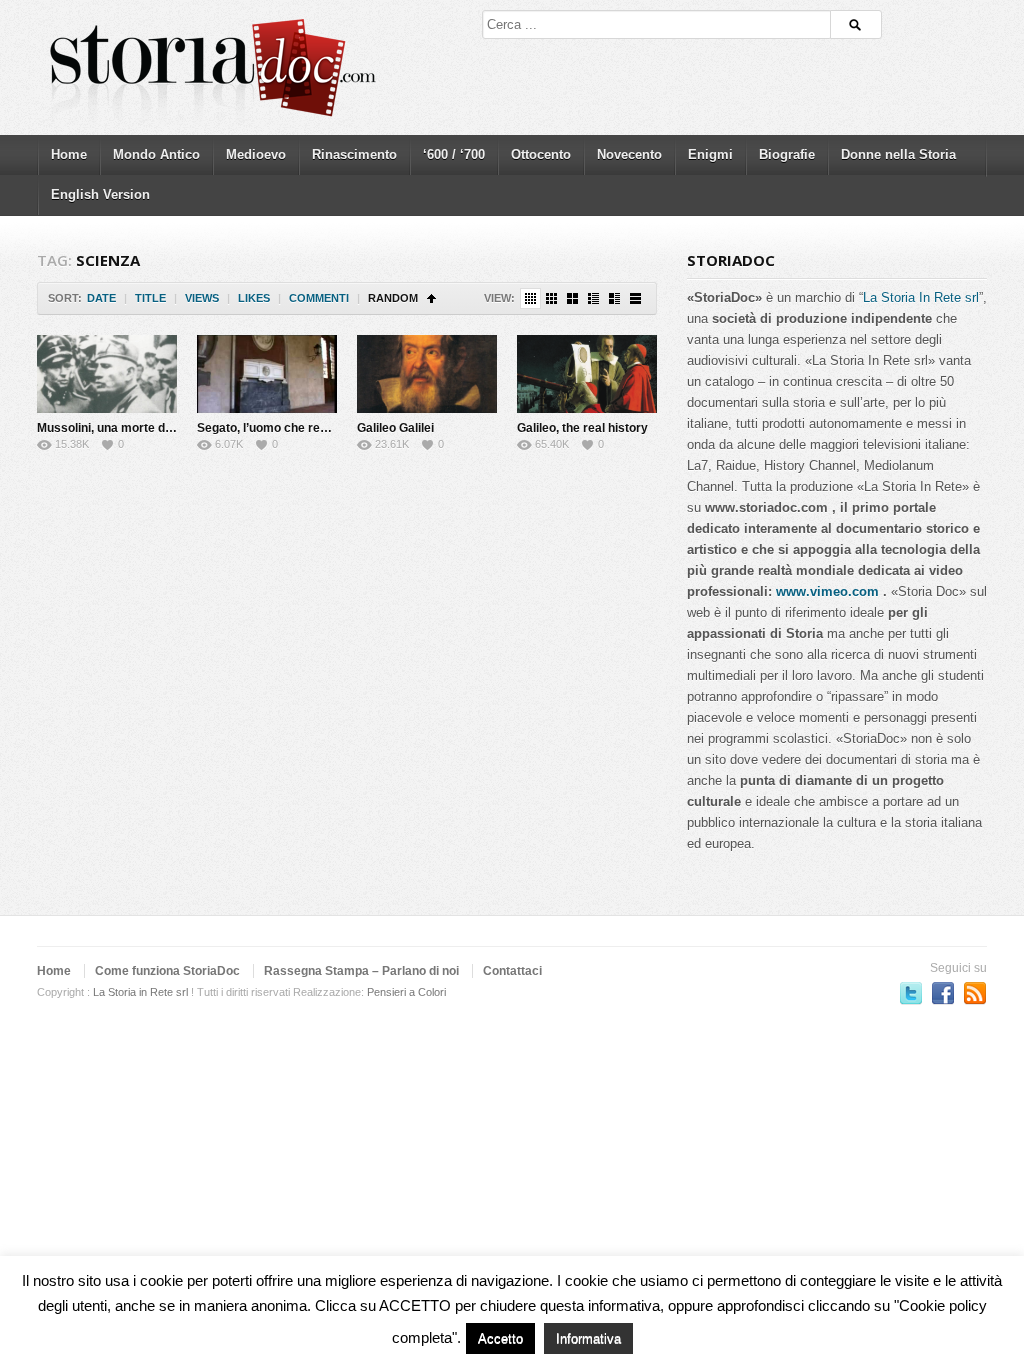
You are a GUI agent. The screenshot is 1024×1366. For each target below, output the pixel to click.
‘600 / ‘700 (454, 154)
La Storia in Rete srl (140, 992)
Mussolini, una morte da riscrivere (134, 428)
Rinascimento (354, 154)
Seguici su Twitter (911, 993)
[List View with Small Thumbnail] (593, 298)
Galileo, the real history (582, 428)
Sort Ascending (431, 298)
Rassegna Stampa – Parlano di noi (361, 971)
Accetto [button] (500, 1338)
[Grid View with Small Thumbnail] (551, 298)
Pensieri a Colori (406, 992)
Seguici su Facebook (943, 993)
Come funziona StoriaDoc (167, 971)
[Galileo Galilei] (427, 374)
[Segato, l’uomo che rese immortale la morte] (267, 374)
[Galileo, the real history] (587, 374)
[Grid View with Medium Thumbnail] (572, 298)
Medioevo (256, 154)
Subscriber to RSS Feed (975, 993)
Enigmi (710, 154)
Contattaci (512, 971)
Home (69, 154)
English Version (100, 194)
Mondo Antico (156, 154)
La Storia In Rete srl (921, 297)
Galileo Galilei (395, 428)
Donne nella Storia (898, 154)
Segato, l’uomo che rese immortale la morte (321, 428)
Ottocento (541, 154)
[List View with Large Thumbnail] (635, 298)
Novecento (629, 154)
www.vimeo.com (827, 591)
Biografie (787, 154)
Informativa (588, 1338)
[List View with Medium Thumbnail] (614, 298)
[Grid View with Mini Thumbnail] (530, 298)
